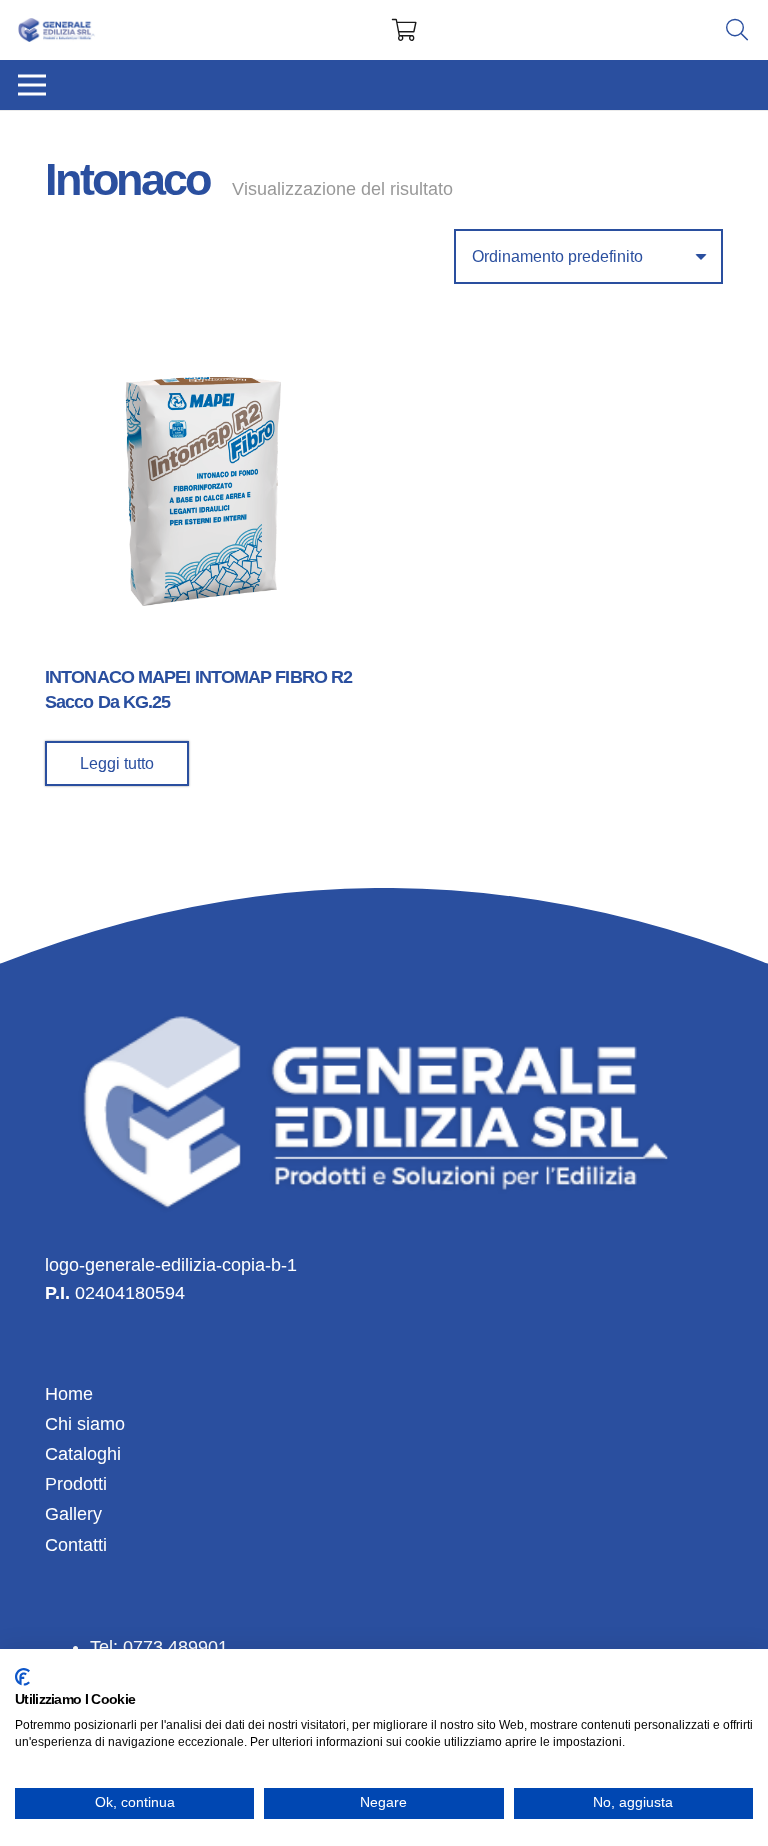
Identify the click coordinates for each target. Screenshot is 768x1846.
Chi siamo (85, 1424)
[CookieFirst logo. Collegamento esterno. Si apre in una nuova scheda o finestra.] (22, 1677)
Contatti (76, 1545)
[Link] (57, 30)
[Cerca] (737, 30)
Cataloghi (83, 1454)
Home (69, 1394)
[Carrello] (404, 30)
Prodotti (76, 1484)
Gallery (73, 1514)
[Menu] (32, 85)
